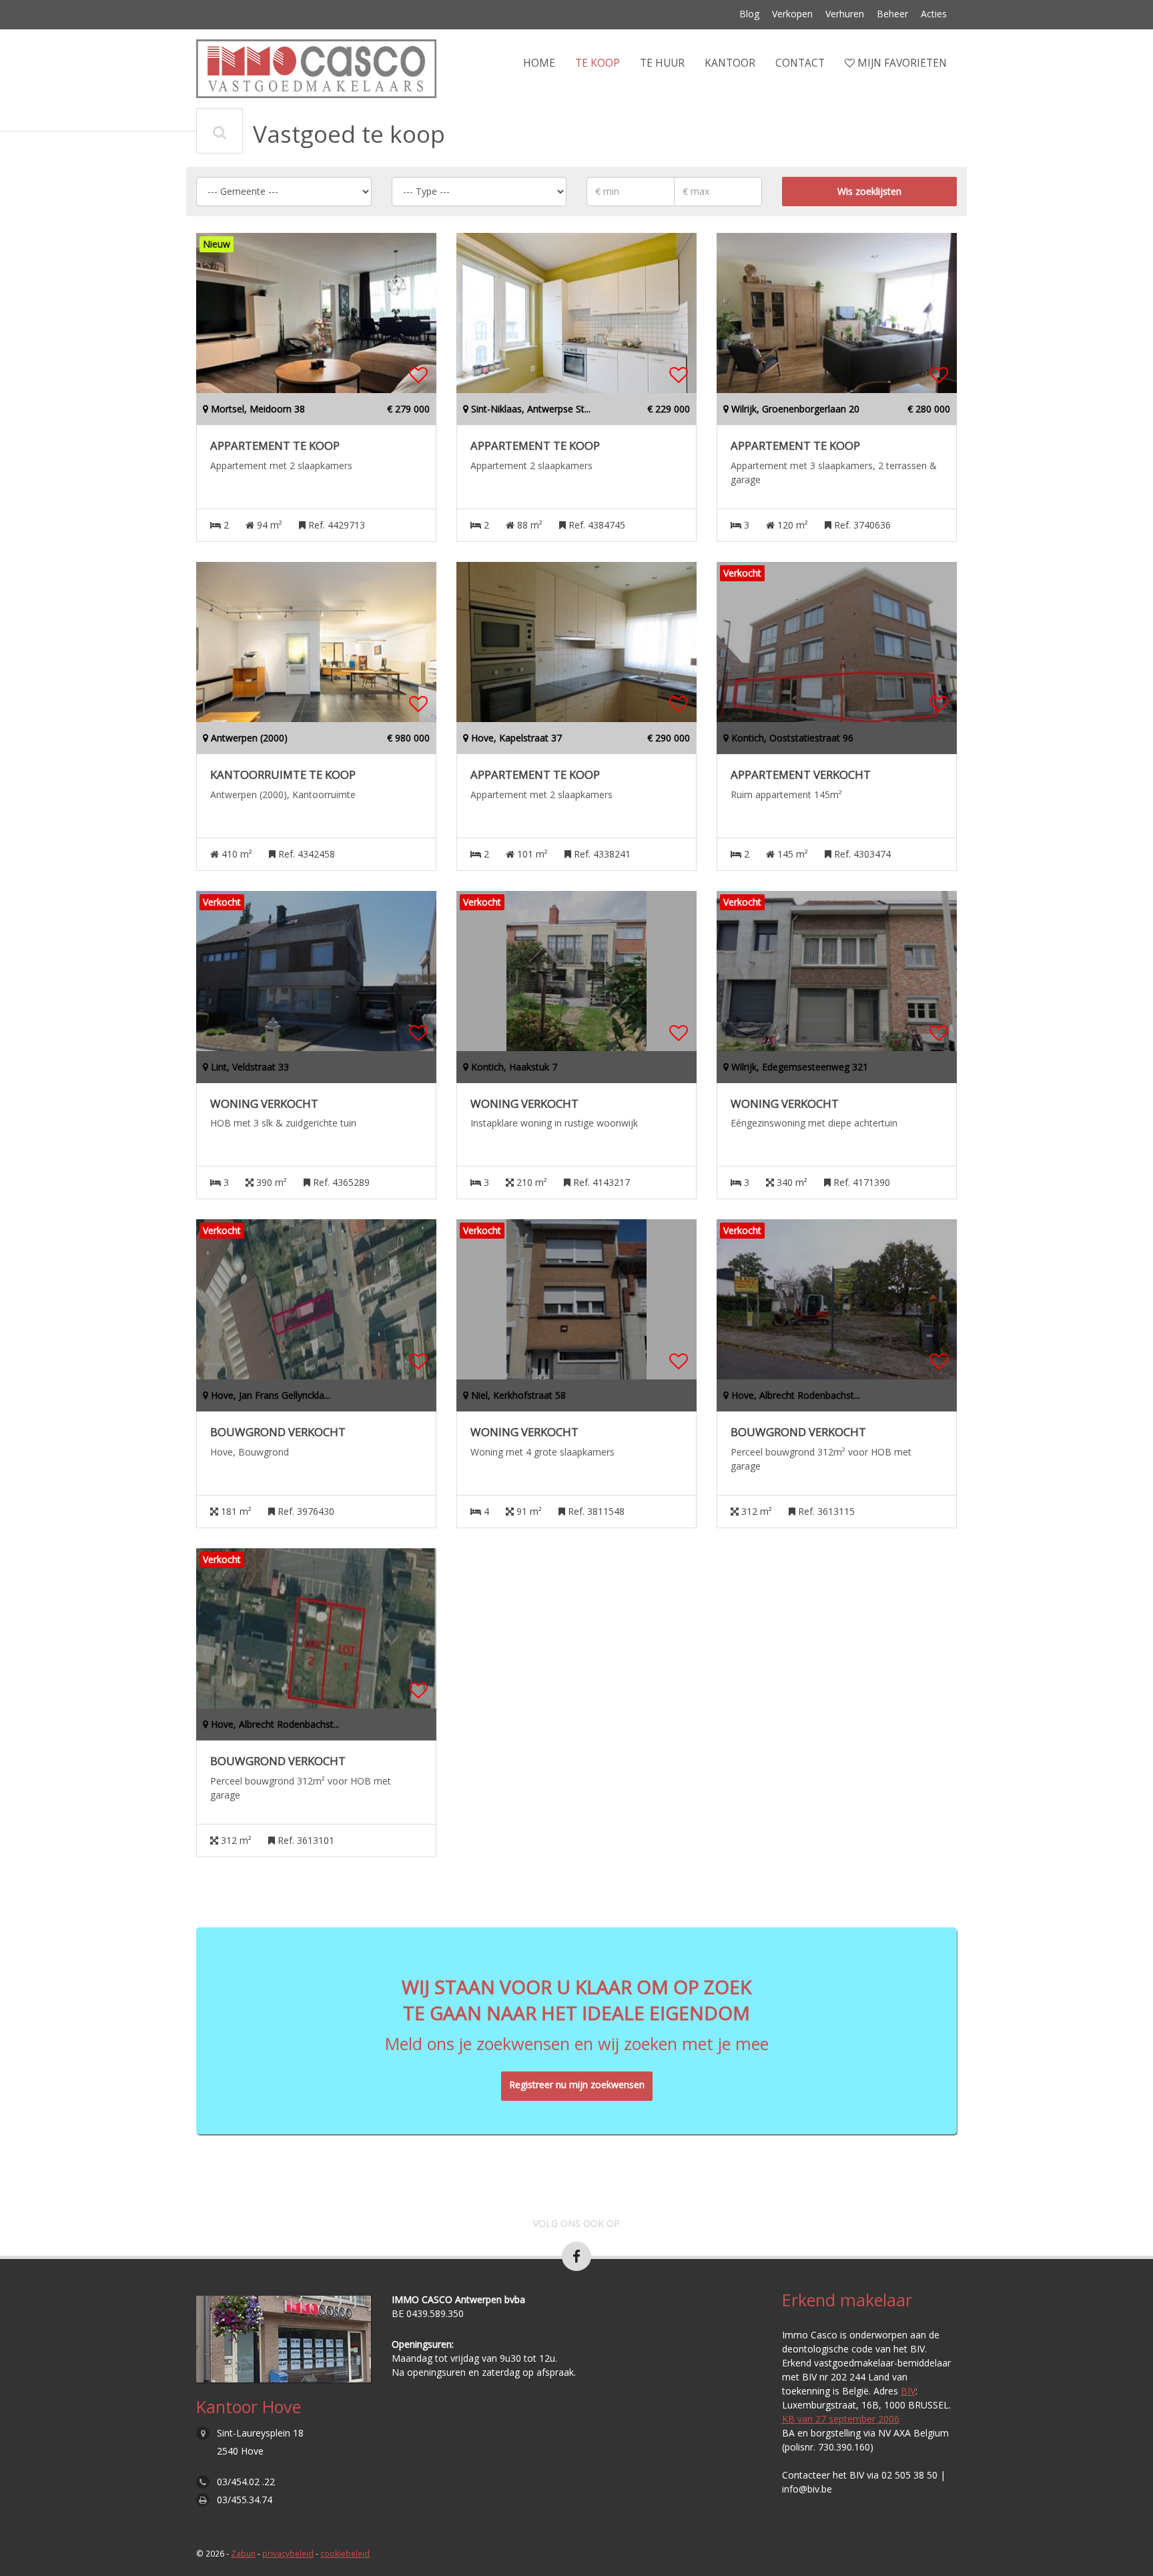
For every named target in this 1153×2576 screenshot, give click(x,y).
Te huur (662, 63)
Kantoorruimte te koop (283, 775)
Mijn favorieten (901, 63)
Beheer (892, 14)
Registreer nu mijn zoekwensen (577, 2084)
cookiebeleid (345, 2553)
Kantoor (730, 63)
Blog (749, 14)
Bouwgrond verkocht (278, 1432)
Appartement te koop (275, 446)
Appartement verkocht (801, 775)
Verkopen (792, 14)
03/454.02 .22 (246, 2482)
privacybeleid (288, 2553)
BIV (908, 2391)
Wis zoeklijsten (869, 191)
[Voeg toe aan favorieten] (418, 375)
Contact (800, 63)
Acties (934, 14)
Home (539, 63)
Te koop (598, 63)
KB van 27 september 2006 (841, 2419)
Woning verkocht (264, 1104)
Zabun (243, 2553)
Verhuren (845, 14)
